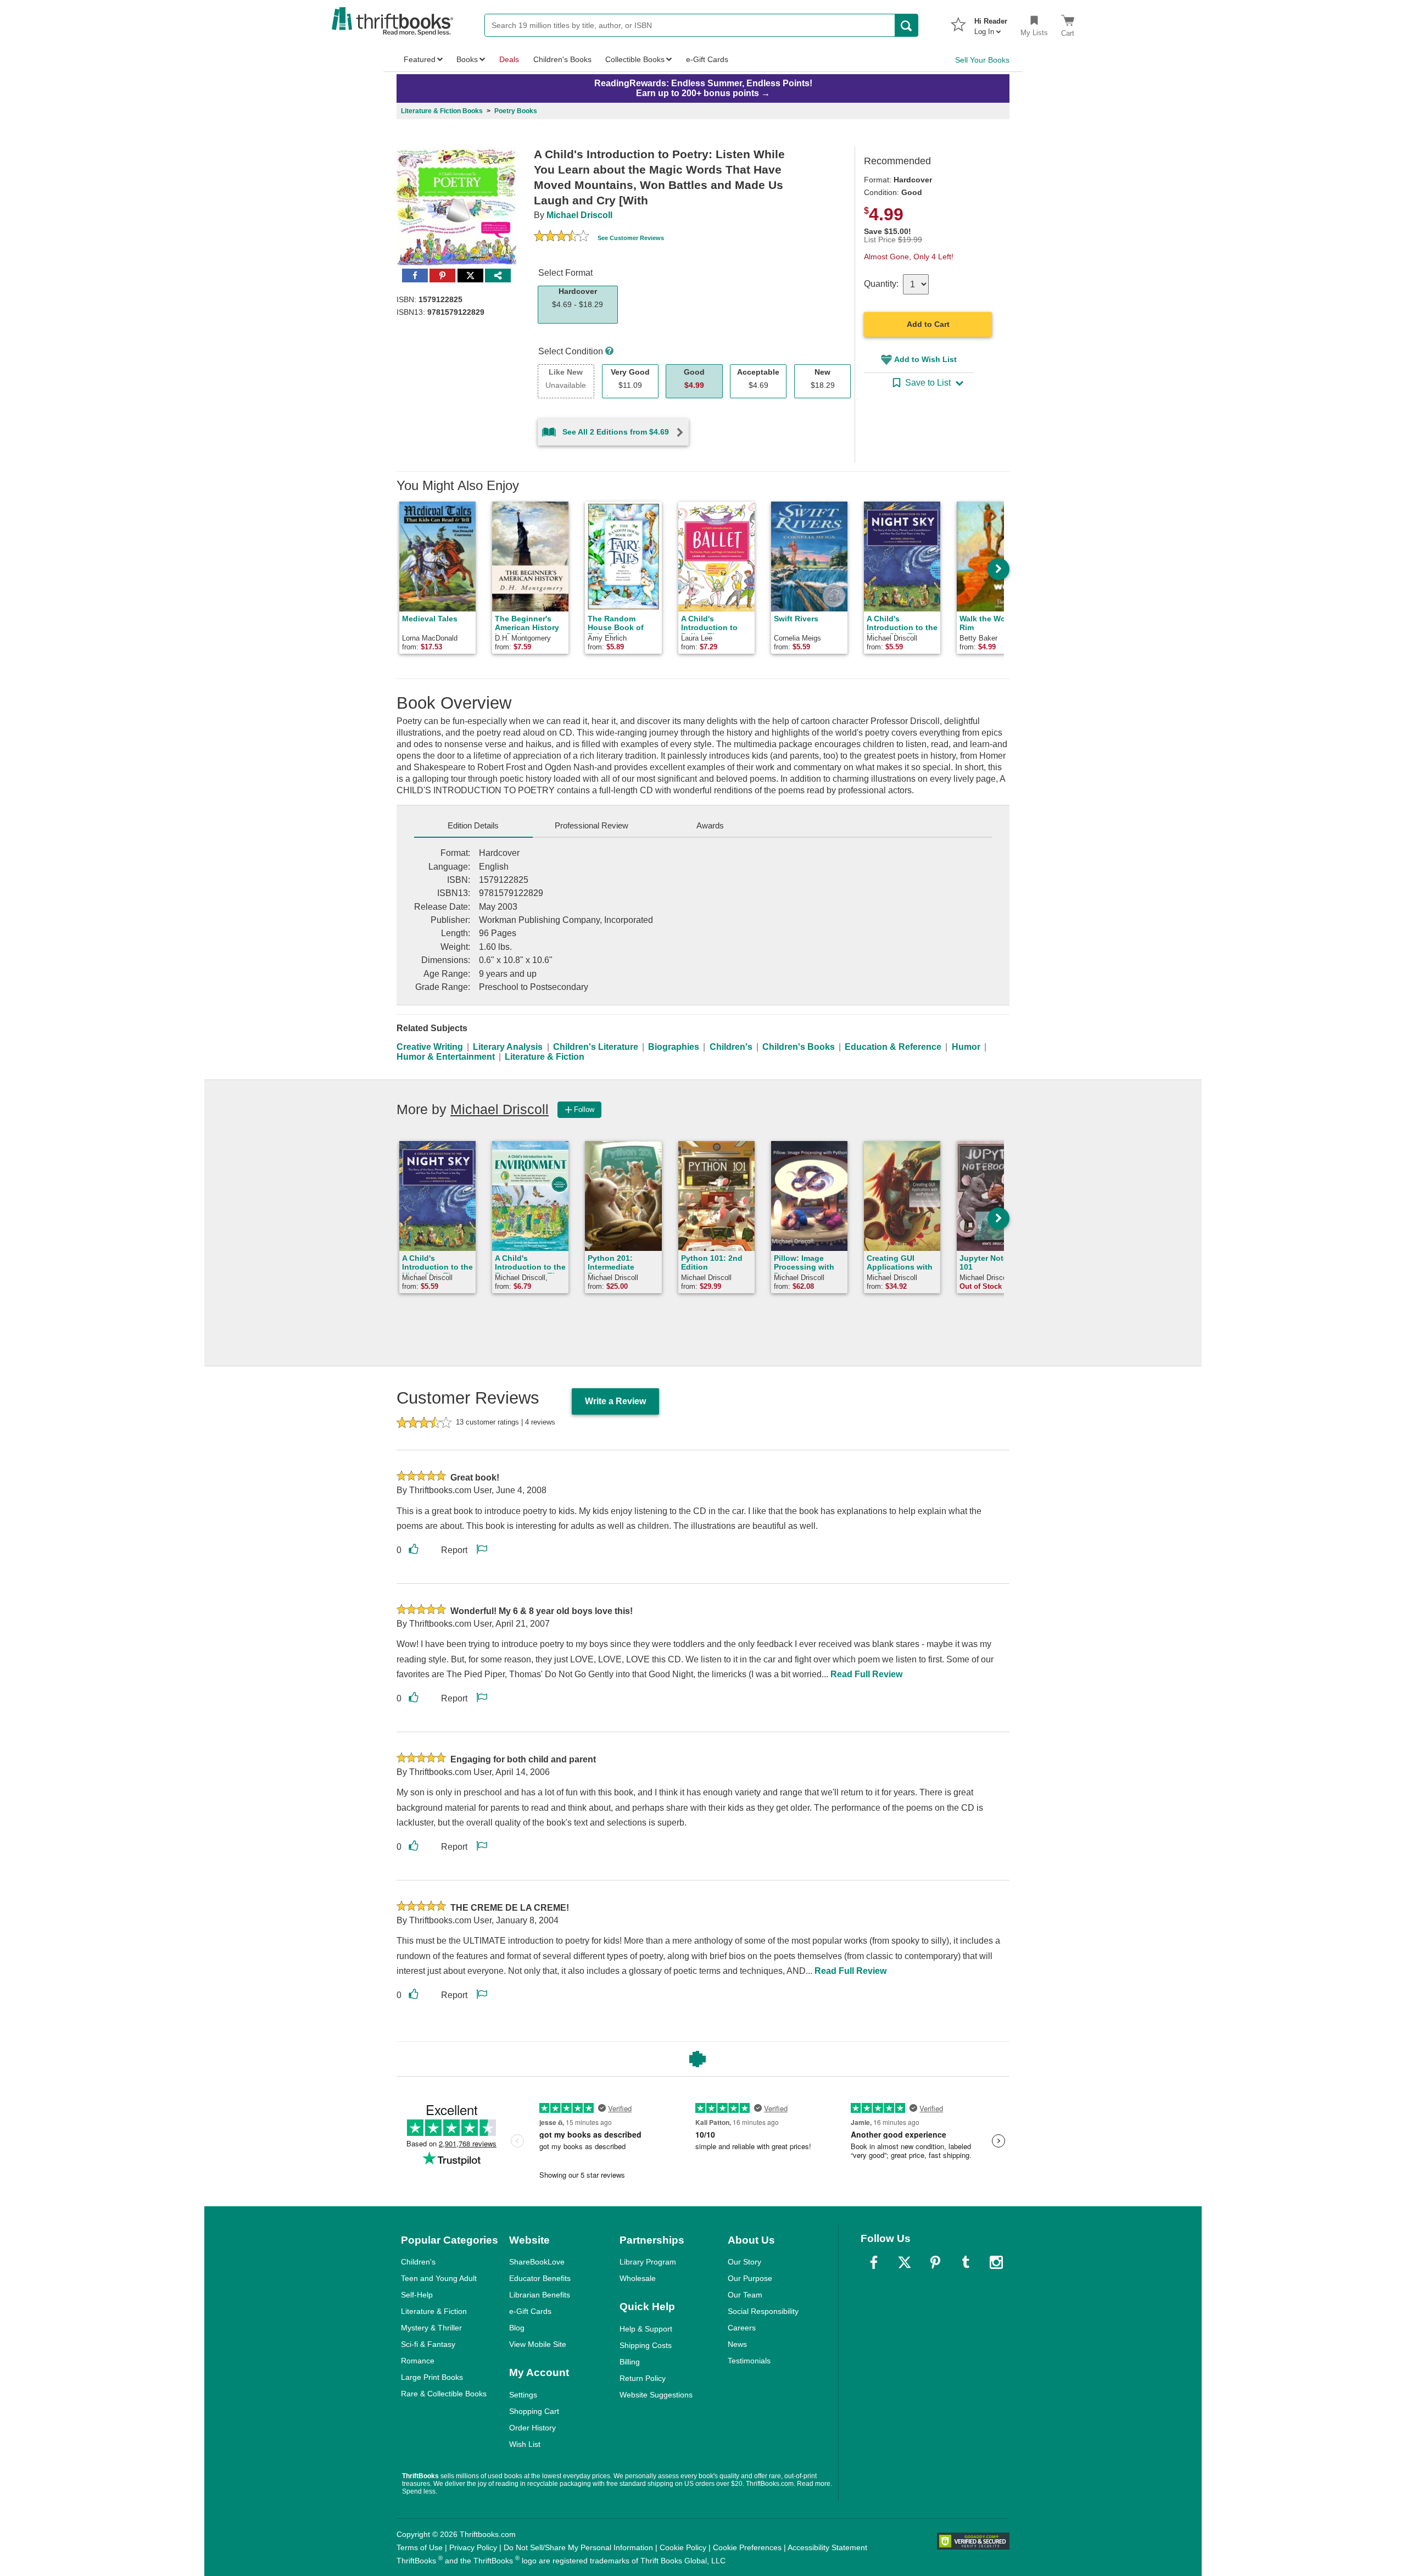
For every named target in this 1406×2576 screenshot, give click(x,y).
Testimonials (749, 2361)
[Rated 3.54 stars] (561, 237)
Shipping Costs (646, 2345)
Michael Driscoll (579, 215)
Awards (710, 825)
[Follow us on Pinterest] (935, 2262)
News (737, 2344)
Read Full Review (866, 1674)
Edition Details (473, 825)
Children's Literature (596, 1047)
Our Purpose (750, 2278)
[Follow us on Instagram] (996, 2262)
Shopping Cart (534, 2411)
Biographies (674, 1047)
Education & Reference (893, 1047)
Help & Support (646, 2329)
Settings (523, 2395)
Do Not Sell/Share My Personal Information (578, 2547)
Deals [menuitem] (509, 59)
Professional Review (592, 825)
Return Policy (643, 2378)
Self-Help (417, 2295)
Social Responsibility (763, 2311)
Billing (630, 2362)
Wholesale (638, 2278)
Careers (742, 2328)
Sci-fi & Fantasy (428, 2344)
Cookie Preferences (747, 2547)
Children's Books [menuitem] (562, 59)
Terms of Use (420, 2547)
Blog (517, 2328)
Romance (418, 2361)
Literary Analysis (508, 1047)
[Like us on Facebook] (874, 2262)
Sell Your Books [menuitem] (982, 60)
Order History (532, 2428)
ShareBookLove (537, 2262)
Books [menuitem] (467, 59)
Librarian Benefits (540, 2295)
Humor (966, 1047)
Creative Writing (430, 1047)
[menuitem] (991, 23)
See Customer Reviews (631, 238)
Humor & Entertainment (446, 1057)
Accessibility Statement (827, 2547)
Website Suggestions (656, 2395)
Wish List (525, 2444)
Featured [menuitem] (420, 59)
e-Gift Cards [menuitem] (707, 59)
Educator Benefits (540, 2278)
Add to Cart (928, 324)
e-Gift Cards (530, 2311)
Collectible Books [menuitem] (635, 59)
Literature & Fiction (545, 1057)
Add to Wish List (925, 359)
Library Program (648, 2262)
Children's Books (799, 1047)
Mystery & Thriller (431, 2328)
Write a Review (615, 1401)
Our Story (744, 2262)
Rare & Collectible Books (444, 2394)
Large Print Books (432, 2377)
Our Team (745, 2295)
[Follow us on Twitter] (905, 2262)
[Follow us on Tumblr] (966, 2262)
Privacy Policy (473, 2547)
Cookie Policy (683, 2547)
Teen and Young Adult (439, 2278)
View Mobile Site (538, 2344)
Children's (731, 1047)
